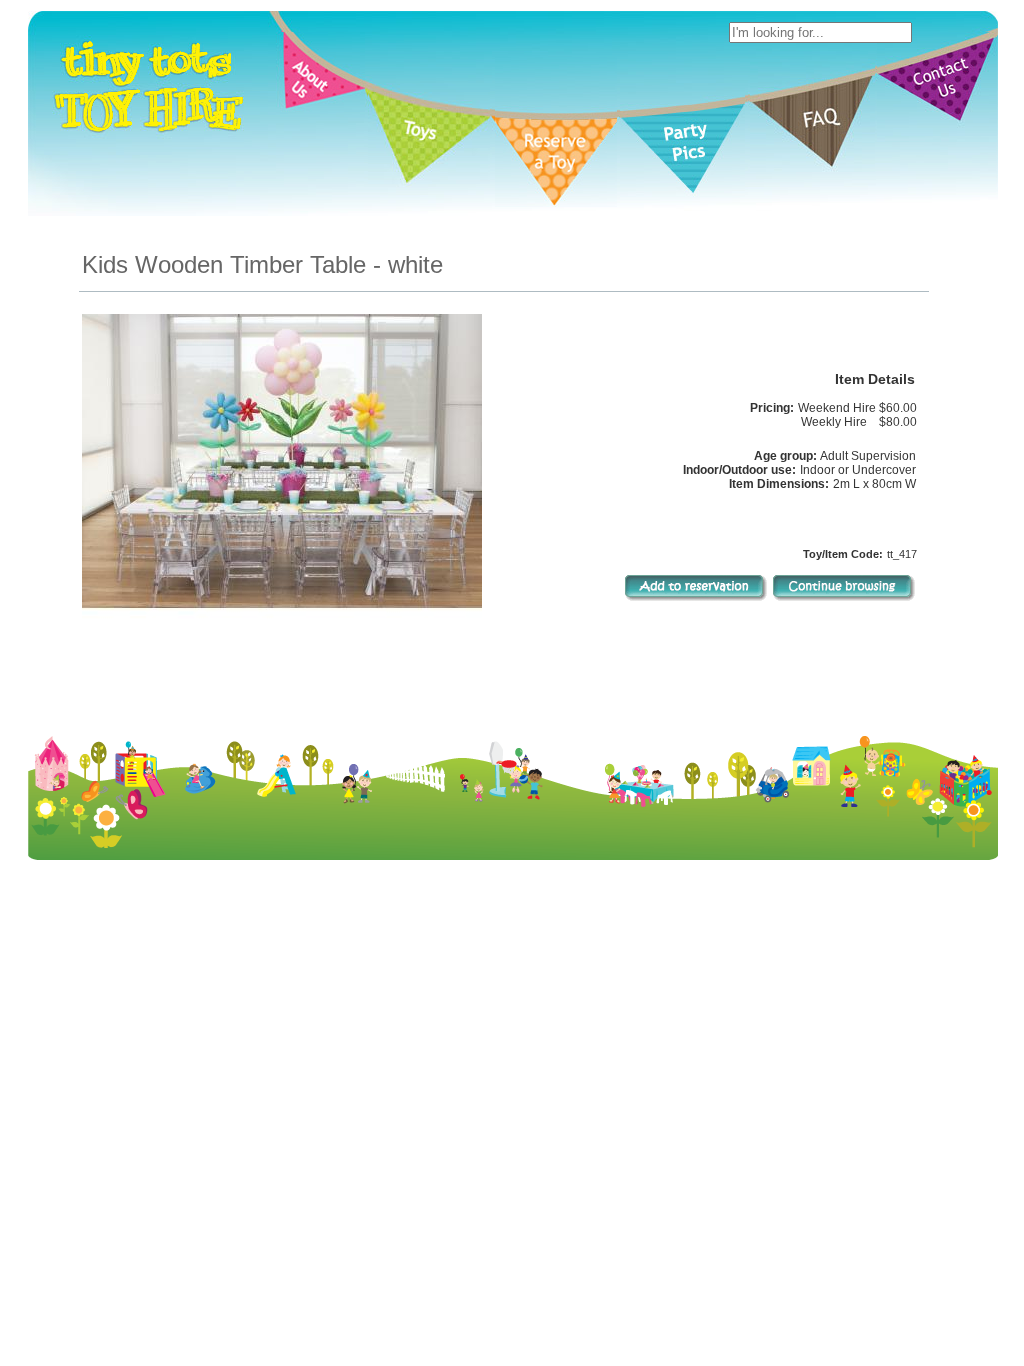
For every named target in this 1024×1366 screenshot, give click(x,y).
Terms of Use (581, 1058)
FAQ (655, 1042)
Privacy (651, 1058)
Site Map (708, 1058)
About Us (406, 1042)
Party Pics (602, 1042)
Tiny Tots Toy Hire (482, 1058)
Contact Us (710, 1042)
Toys (457, 1042)
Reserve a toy (522, 1042)
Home (352, 1042)
